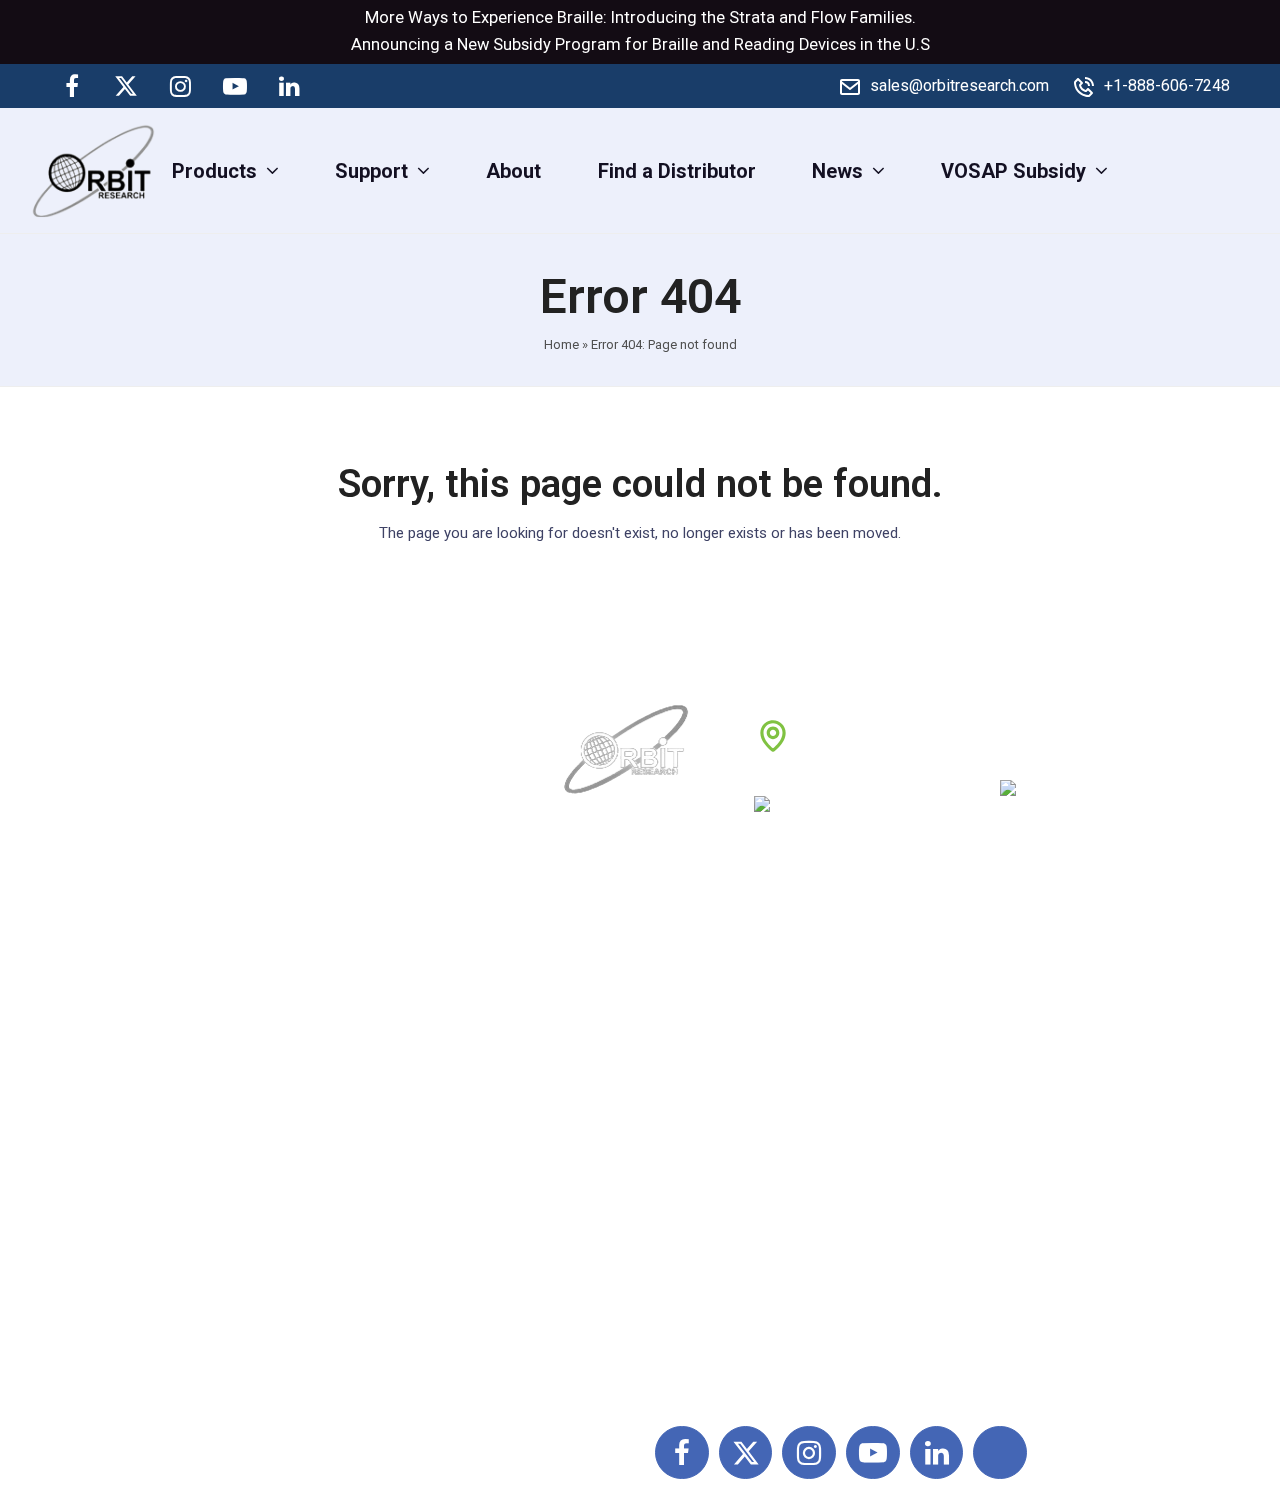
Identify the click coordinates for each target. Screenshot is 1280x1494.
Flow (828, 17)
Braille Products (1032, 1005)
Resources (614, 1181)
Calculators (1011, 1181)
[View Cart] (1247, 170)
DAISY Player (1019, 1049)
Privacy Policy (821, 1137)
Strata (752, 17)
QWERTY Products (1043, 1093)
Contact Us (615, 1225)
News (592, 1093)
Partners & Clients (646, 1269)
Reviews (604, 1137)
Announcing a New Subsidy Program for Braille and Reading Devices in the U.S (640, 44)
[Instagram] (181, 86)
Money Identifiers (1038, 1225)
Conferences (815, 1181)
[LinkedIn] (289, 86)
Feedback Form (829, 1225)
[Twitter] (126, 86)
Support (602, 1049)
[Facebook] (72, 86)
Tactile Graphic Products (1070, 1137)
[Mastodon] (343, 86)
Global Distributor (836, 1005)
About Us (607, 1005)
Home (561, 344)
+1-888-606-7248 (1167, 85)
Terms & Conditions (846, 1093)
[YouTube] (235, 86)
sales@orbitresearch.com (959, 85)
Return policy (817, 1049)
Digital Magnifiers (1038, 1358)
